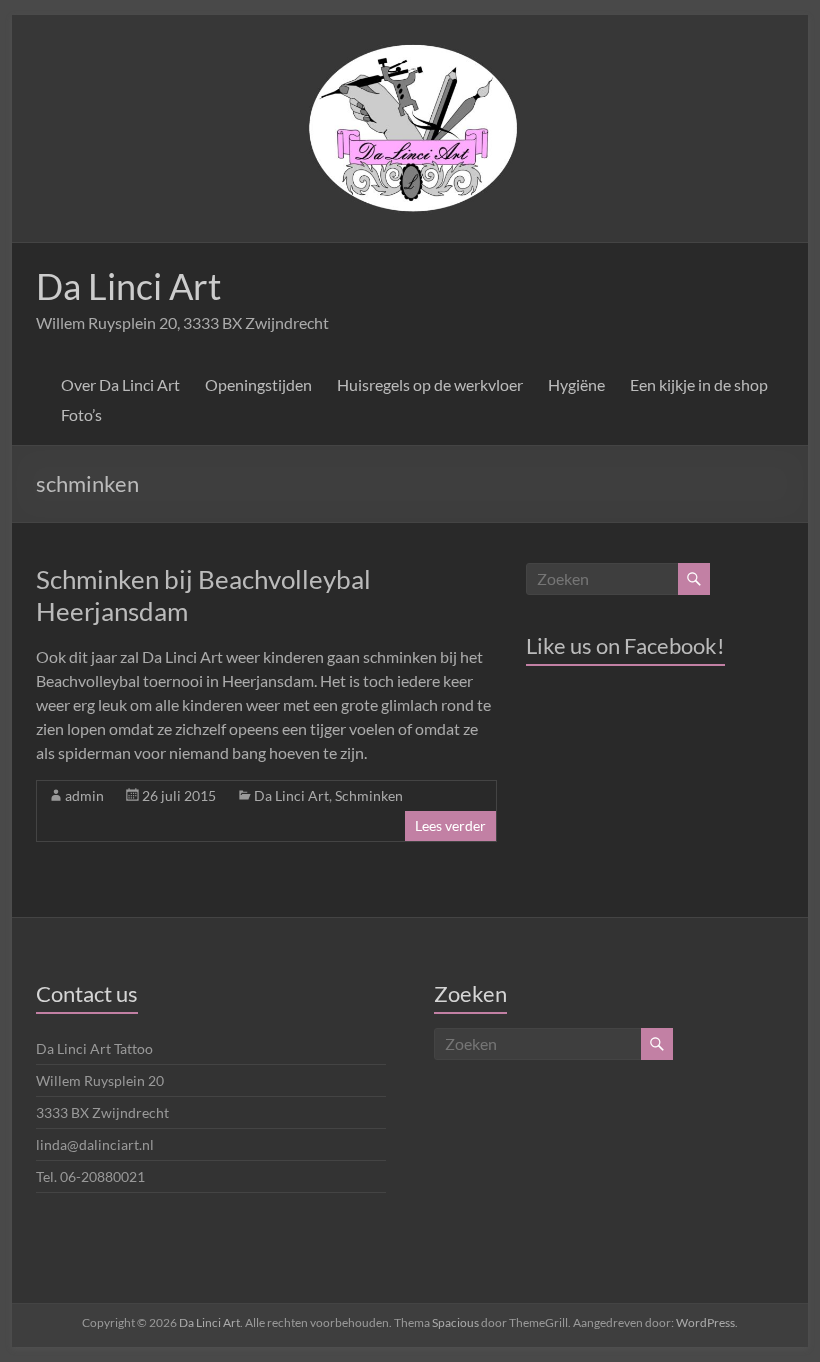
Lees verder (450, 825)
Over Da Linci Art (120, 384)
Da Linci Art (128, 286)
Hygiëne (576, 384)
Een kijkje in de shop (699, 384)
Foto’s (81, 414)
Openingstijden (258, 384)
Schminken (369, 795)
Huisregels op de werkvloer (430, 384)
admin (84, 795)
